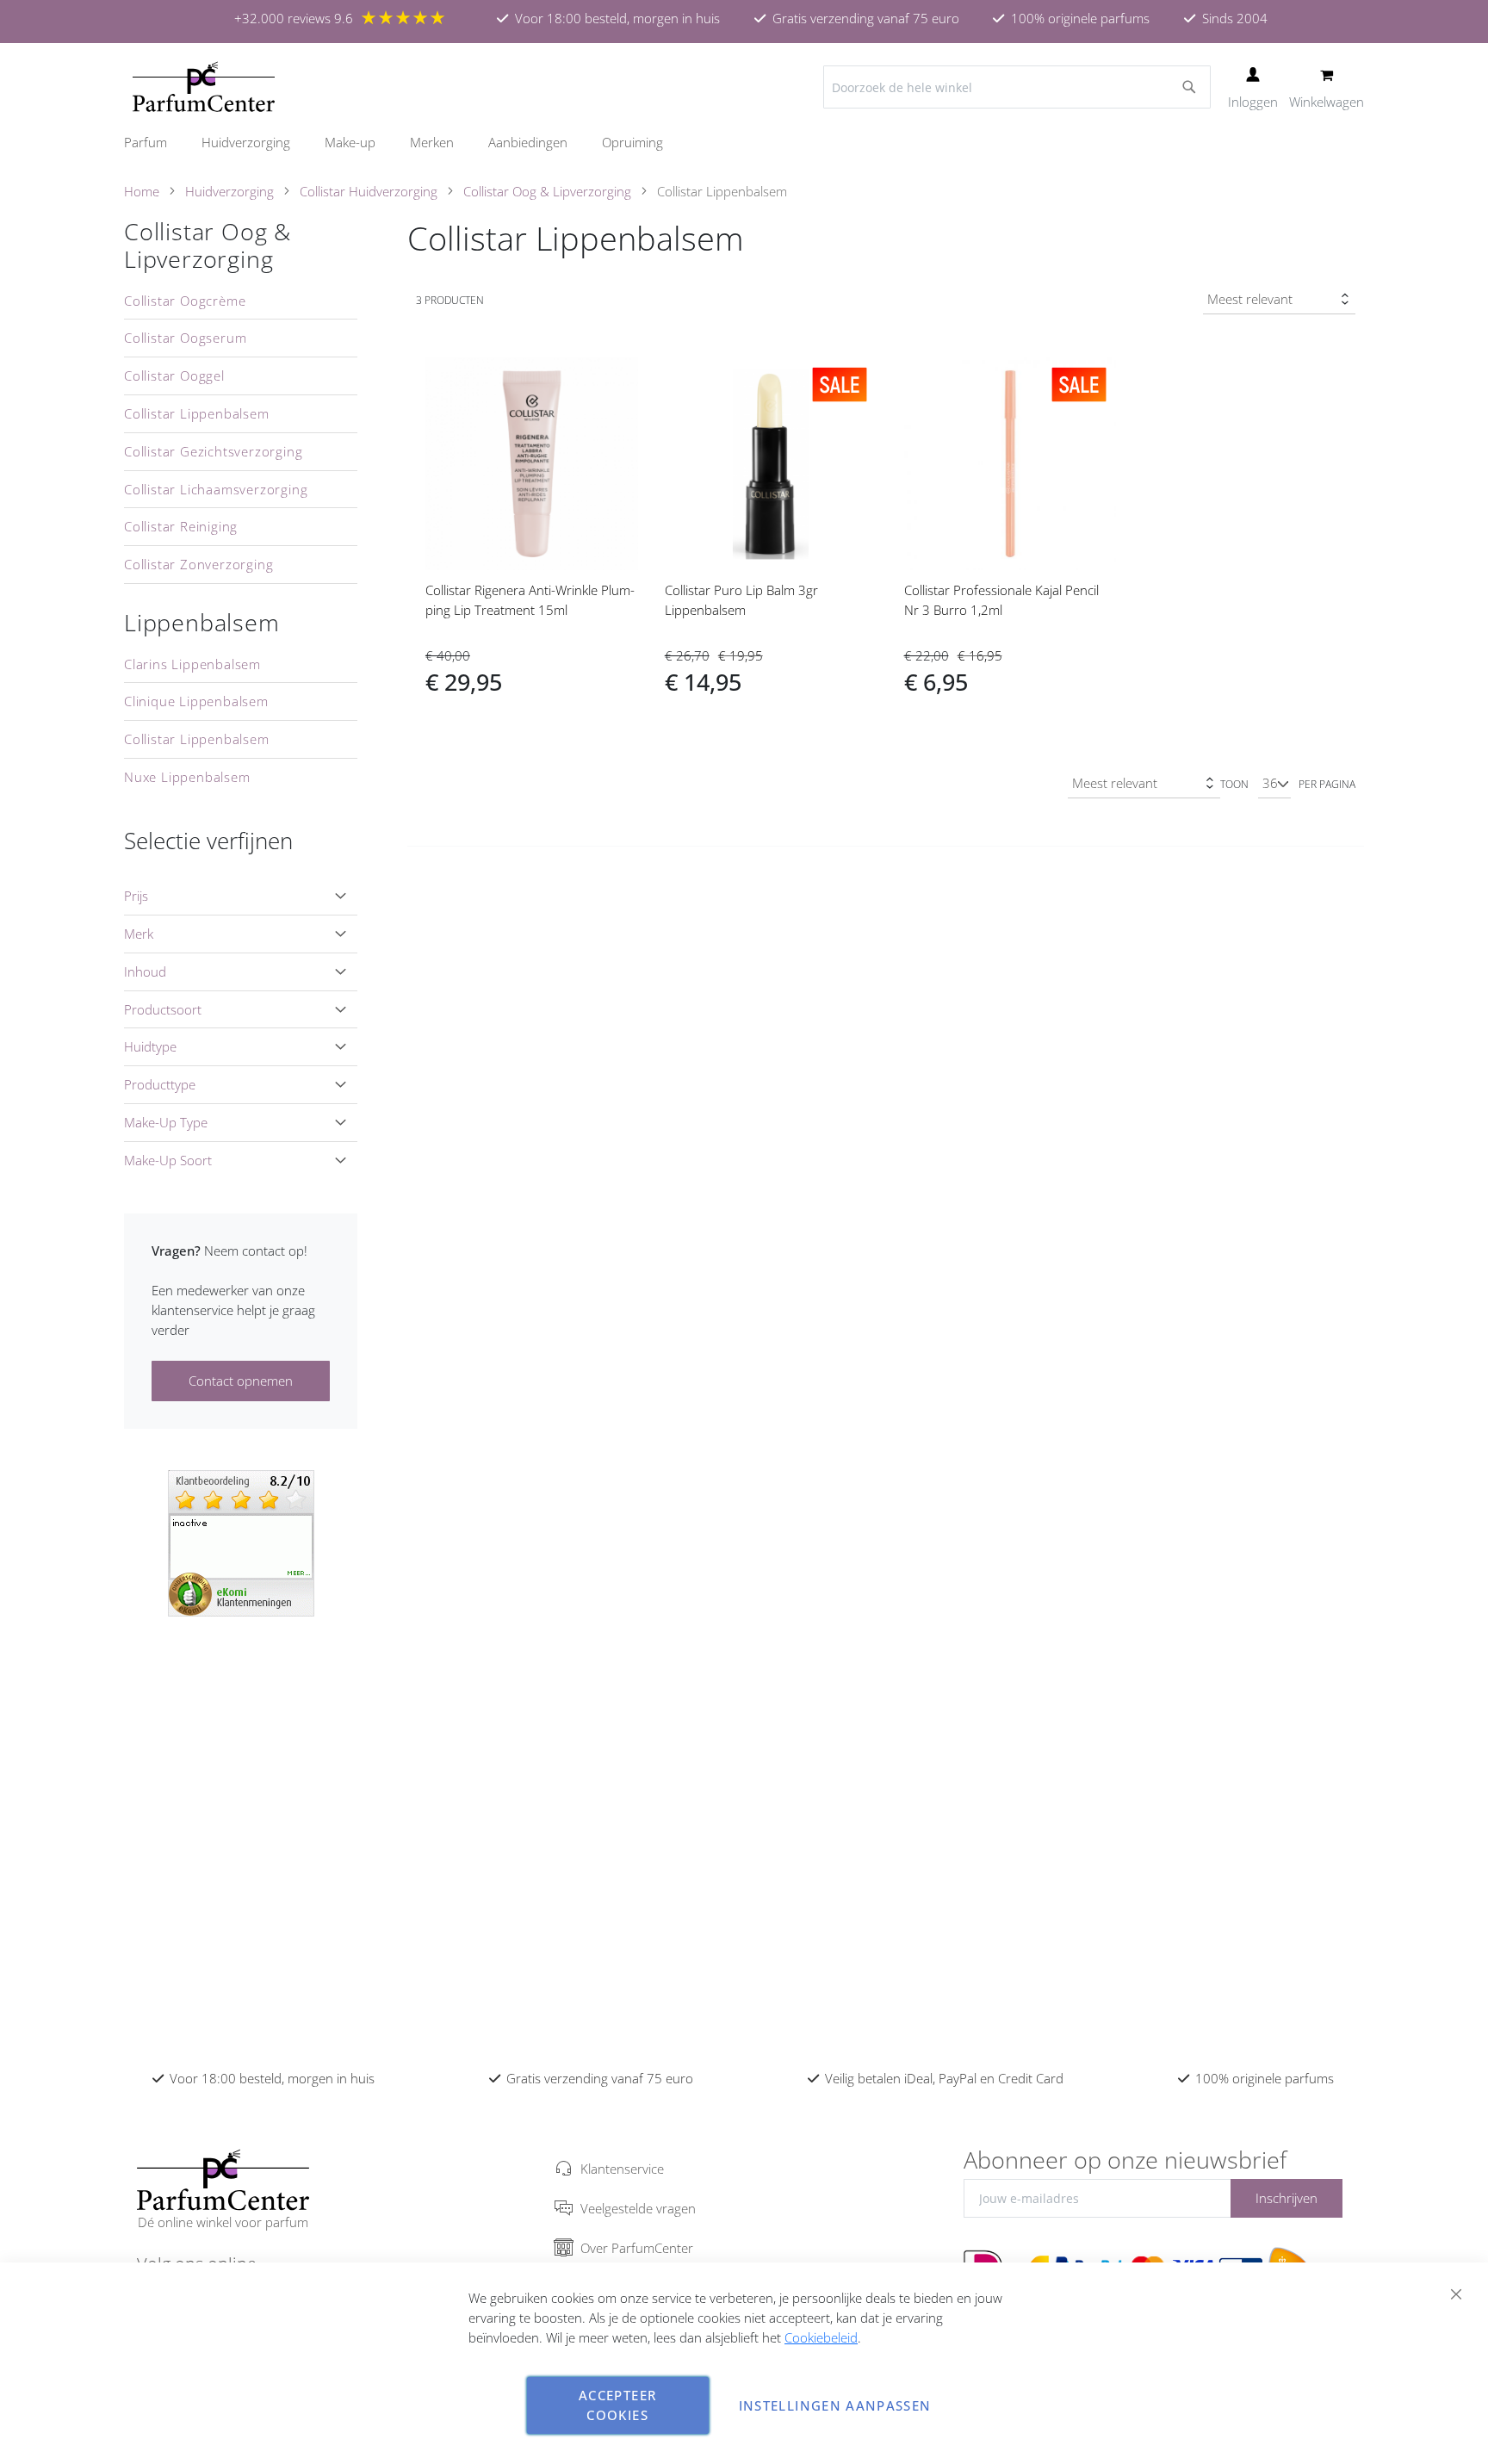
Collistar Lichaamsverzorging (216, 489)
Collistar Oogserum (185, 338)
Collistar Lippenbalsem (197, 413)
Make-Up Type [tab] (166, 1122)
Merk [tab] (139, 934)
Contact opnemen (241, 1381)
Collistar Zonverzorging (198, 564)
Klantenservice (622, 2169)
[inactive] (241, 1542)
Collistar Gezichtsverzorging (213, 451)
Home (142, 191)
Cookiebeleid (821, 2337)
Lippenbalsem (202, 623)
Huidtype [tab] (150, 1046)
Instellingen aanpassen (835, 2405)
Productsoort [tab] (163, 1009)
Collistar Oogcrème (185, 301)
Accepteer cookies (617, 2405)
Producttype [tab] (160, 1084)
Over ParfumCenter (637, 2248)
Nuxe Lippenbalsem (187, 777)
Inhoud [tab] (145, 971)
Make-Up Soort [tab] (168, 1160)
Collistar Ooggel (174, 375)
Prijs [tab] (136, 896)
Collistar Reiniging (181, 526)
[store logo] (204, 87)
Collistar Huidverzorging (369, 191)
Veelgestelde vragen (638, 2208)
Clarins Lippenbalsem (192, 664)
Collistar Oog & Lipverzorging (547, 191)
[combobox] (1017, 87)
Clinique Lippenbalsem (196, 701)
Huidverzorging (229, 191)
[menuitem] (154, 143)
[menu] (744, 143)
